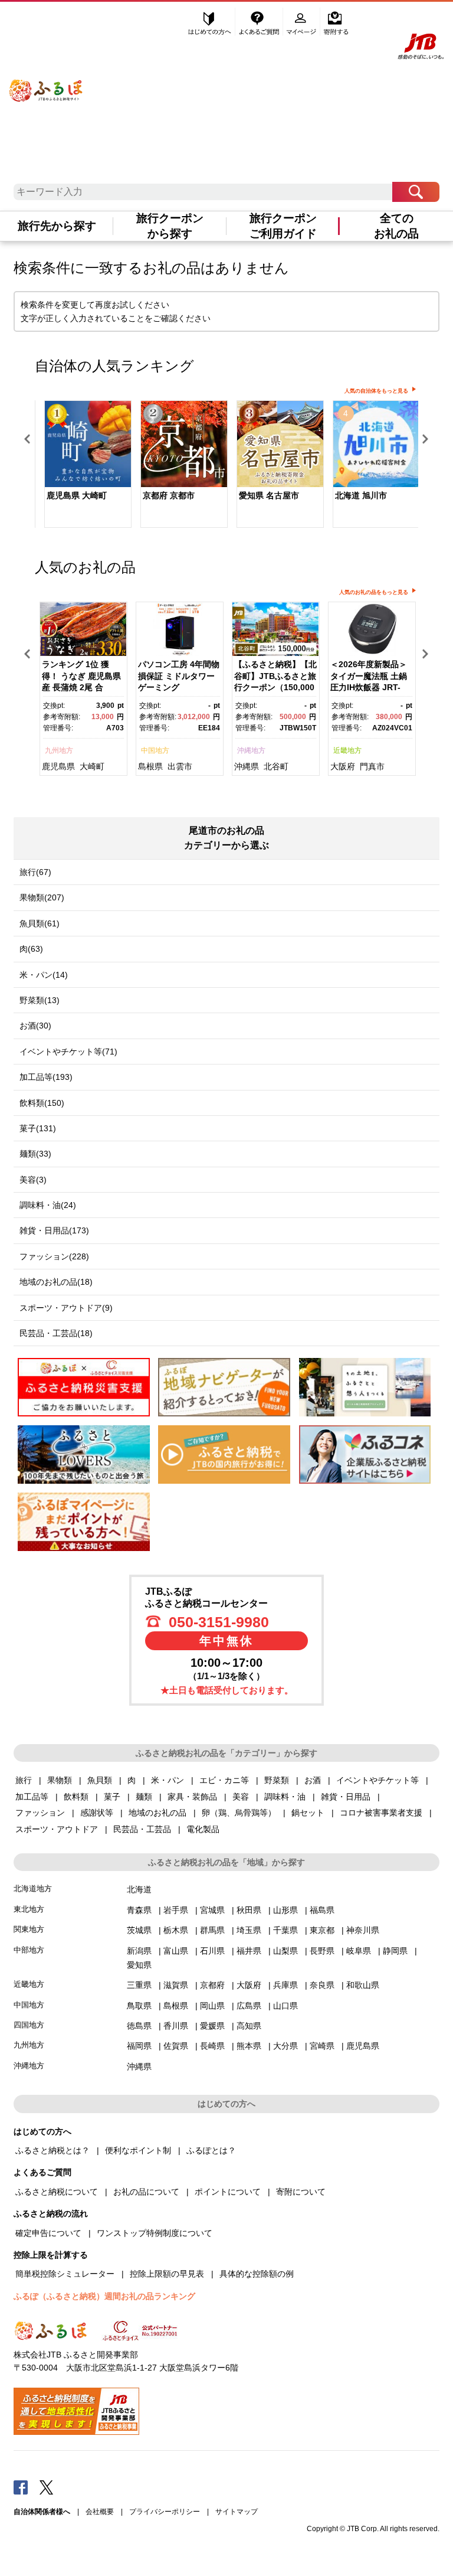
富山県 (176, 1951)
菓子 (112, 1797)
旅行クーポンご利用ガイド (283, 226)
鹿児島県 (58, 766)
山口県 (285, 2006)
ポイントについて (228, 2192)
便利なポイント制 (138, 2150)
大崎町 (92, 766)
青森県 (139, 1910)
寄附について (301, 2192)
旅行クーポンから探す (170, 226)
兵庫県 (285, 1985)
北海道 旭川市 (361, 495)
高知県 (249, 2026)
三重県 (139, 1985)
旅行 (24, 1780)
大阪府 (343, 766)
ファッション (40, 1813)
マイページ (303, 22)
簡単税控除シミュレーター (65, 2274)
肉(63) (31, 949)
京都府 (212, 1985)
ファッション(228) (54, 1256)
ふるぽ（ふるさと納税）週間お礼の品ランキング (104, 2296)
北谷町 (276, 766)
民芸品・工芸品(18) (56, 1333)
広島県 (249, 2006)
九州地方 (59, 750)
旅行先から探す (57, 226)
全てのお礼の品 (396, 226)
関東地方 (29, 1929)
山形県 (285, 1910)
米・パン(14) (44, 975)
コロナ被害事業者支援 (381, 1813)
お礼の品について (146, 2192)
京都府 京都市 (169, 495)
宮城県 (212, 1910)
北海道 (139, 1889)
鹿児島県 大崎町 (77, 495)
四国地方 (29, 2025)
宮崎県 (322, 2046)
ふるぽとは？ (211, 2150)
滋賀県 (176, 1985)
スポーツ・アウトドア (57, 1829)
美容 (241, 1797)
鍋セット (308, 1813)
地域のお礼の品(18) (56, 1282)
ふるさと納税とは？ (52, 2150)
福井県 (249, 1951)
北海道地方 (33, 1888)
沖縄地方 (251, 750)
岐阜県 (359, 1951)
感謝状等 (97, 1813)
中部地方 (29, 1950)
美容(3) (33, 1180)
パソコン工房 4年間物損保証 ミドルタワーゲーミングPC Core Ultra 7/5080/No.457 (179, 687)
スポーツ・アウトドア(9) (66, 1308)
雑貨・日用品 (346, 1797)
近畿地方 (347, 750)
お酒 (313, 1780)
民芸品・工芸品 (142, 1829)
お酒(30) (35, 1026)
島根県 (150, 766)
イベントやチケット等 (377, 1780)
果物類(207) (42, 897)
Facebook (21, 2487)
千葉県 (285, 1930)
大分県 (285, 2046)
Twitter (47, 2487)
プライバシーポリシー (165, 2512)
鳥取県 (139, 2006)
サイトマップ (237, 2512)
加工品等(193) (46, 1077)
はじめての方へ (210, 22)
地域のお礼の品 (157, 1813)
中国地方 (155, 750)
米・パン (168, 1780)
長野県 (322, 1951)
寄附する (336, 22)
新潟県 (139, 1951)
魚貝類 (100, 1780)
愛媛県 (212, 2026)
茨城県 (139, 1930)
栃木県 (176, 1930)
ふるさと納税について (57, 2192)
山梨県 (285, 1951)
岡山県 (212, 2006)
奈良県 (322, 1985)
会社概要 (100, 2512)
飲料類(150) (42, 1103)
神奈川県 (363, 1930)
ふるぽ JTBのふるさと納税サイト (46, 82)
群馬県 (212, 1930)
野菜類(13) (40, 1000)
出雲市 (180, 766)
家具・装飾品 (192, 1797)
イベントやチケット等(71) (68, 1052)
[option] (83, 466)
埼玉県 (249, 1930)
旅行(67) (35, 872)
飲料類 (76, 1797)
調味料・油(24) (48, 1205)
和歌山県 (363, 1985)
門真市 (372, 766)
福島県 (322, 1910)
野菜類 (277, 1780)
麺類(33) (35, 1154)
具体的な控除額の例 (257, 2274)
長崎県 (212, 2046)
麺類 (144, 1797)
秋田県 (249, 1910)
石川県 (212, 1951)
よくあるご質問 (260, 22)
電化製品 (203, 1829)
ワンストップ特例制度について (155, 2233)
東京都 (322, 1930)
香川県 (176, 2026)
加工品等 (32, 1797)
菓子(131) (38, 1128)
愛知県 (139, 1965)
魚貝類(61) (40, 923)
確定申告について (48, 2233)
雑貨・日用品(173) (54, 1230)
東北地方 (29, 1909)
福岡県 (139, 2046)
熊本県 (249, 2046)
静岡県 (395, 1951)
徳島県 (139, 2026)
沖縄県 (247, 766)
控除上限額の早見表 (167, 2274)
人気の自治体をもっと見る (376, 391)
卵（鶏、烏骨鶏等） (239, 1813)
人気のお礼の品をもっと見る (374, 592)
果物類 (60, 1780)
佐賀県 (176, 2046)
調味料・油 (285, 1797)
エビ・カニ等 (224, 1780)
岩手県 (176, 1910)
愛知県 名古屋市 (269, 495)
